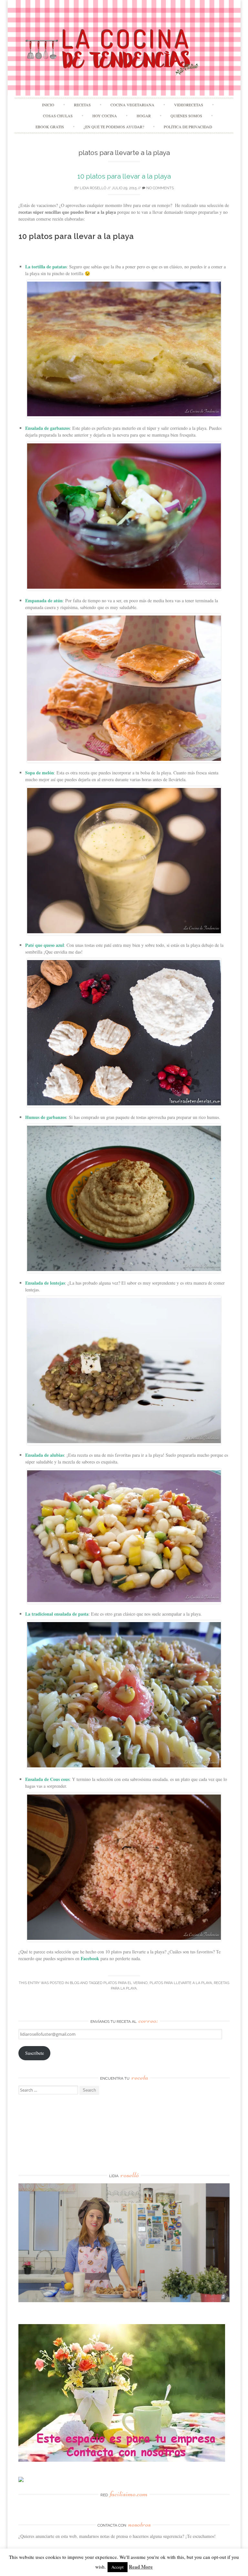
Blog (74, 1983)
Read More (141, 2567)
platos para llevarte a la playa (181, 1983)
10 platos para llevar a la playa (124, 176)
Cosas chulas (58, 116)
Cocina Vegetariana (132, 105)
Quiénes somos (186, 116)
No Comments (160, 188)
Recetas (82, 105)
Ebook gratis (50, 127)
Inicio (48, 105)
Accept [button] (118, 2567)
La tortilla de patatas (46, 267)
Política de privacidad (188, 127)
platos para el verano (125, 1983)
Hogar (144, 116)
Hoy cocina (105, 116)
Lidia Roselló (93, 188)
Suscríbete (35, 2053)
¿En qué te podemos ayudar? (114, 127)
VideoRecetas (189, 105)
